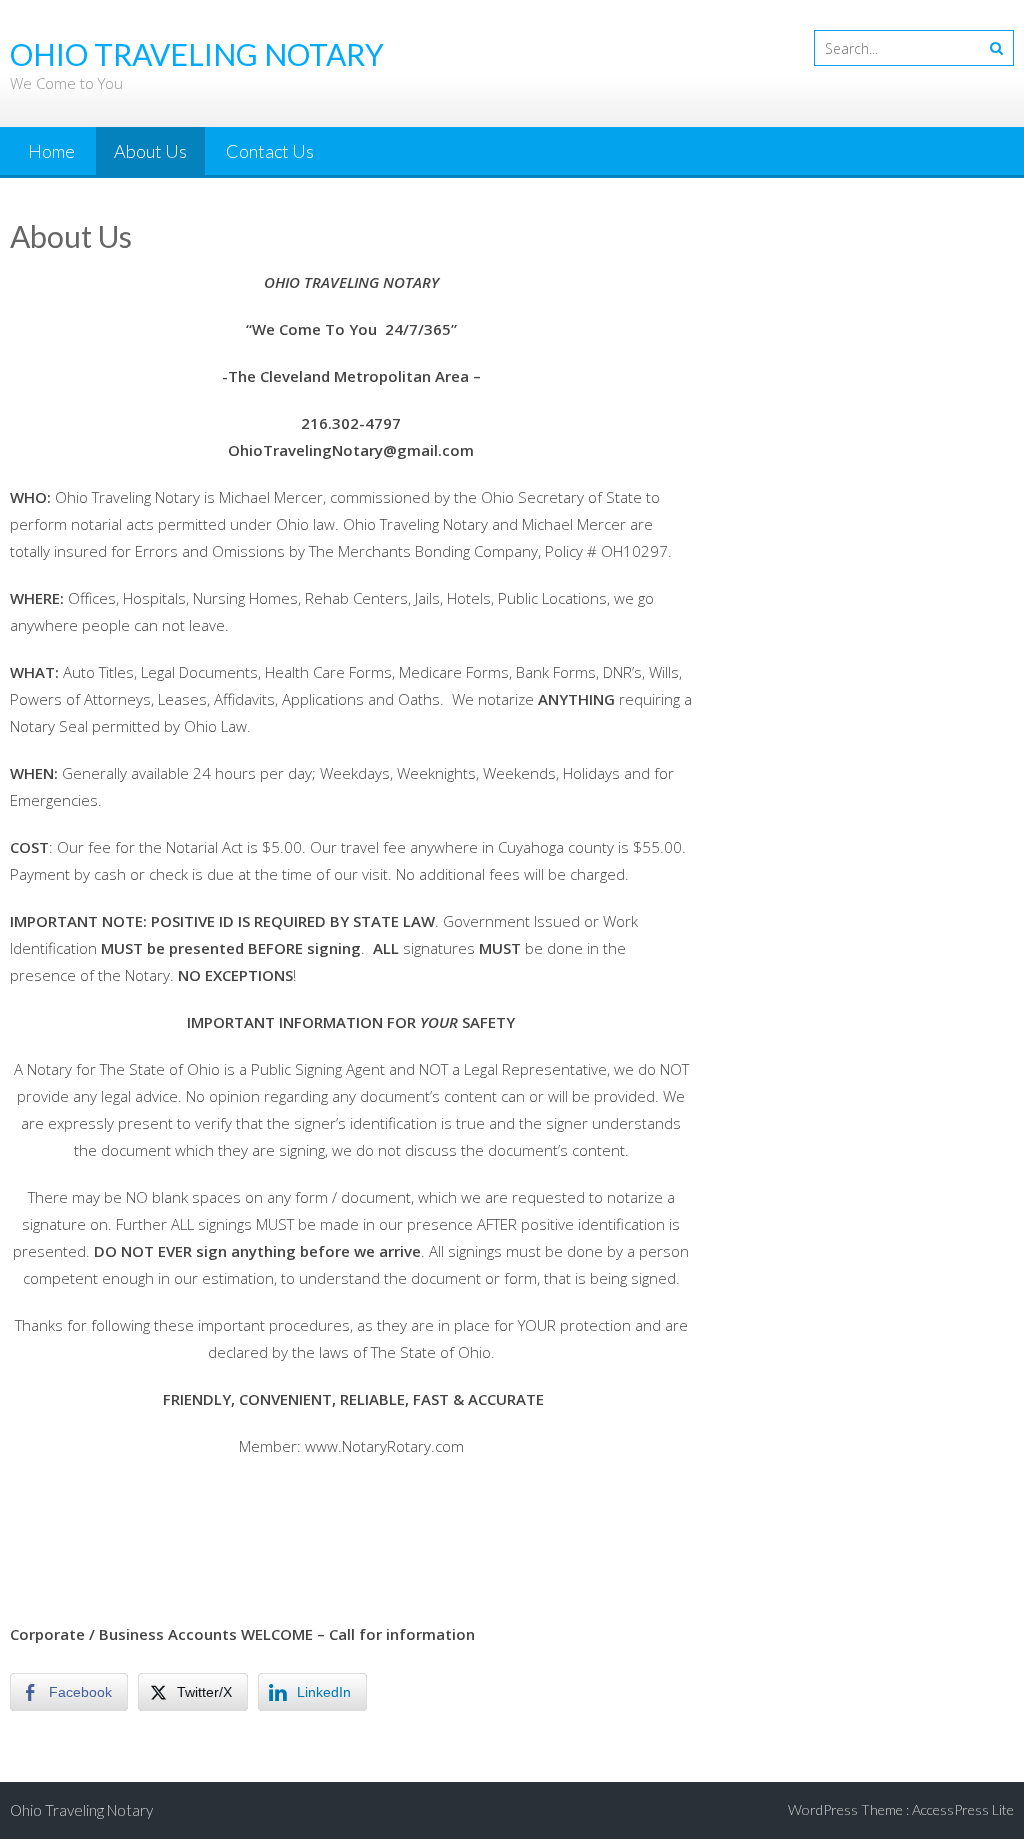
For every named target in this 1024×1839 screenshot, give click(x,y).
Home (51, 151)
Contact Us (270, 151)
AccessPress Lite (963, 1809)
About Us (150, 151)
